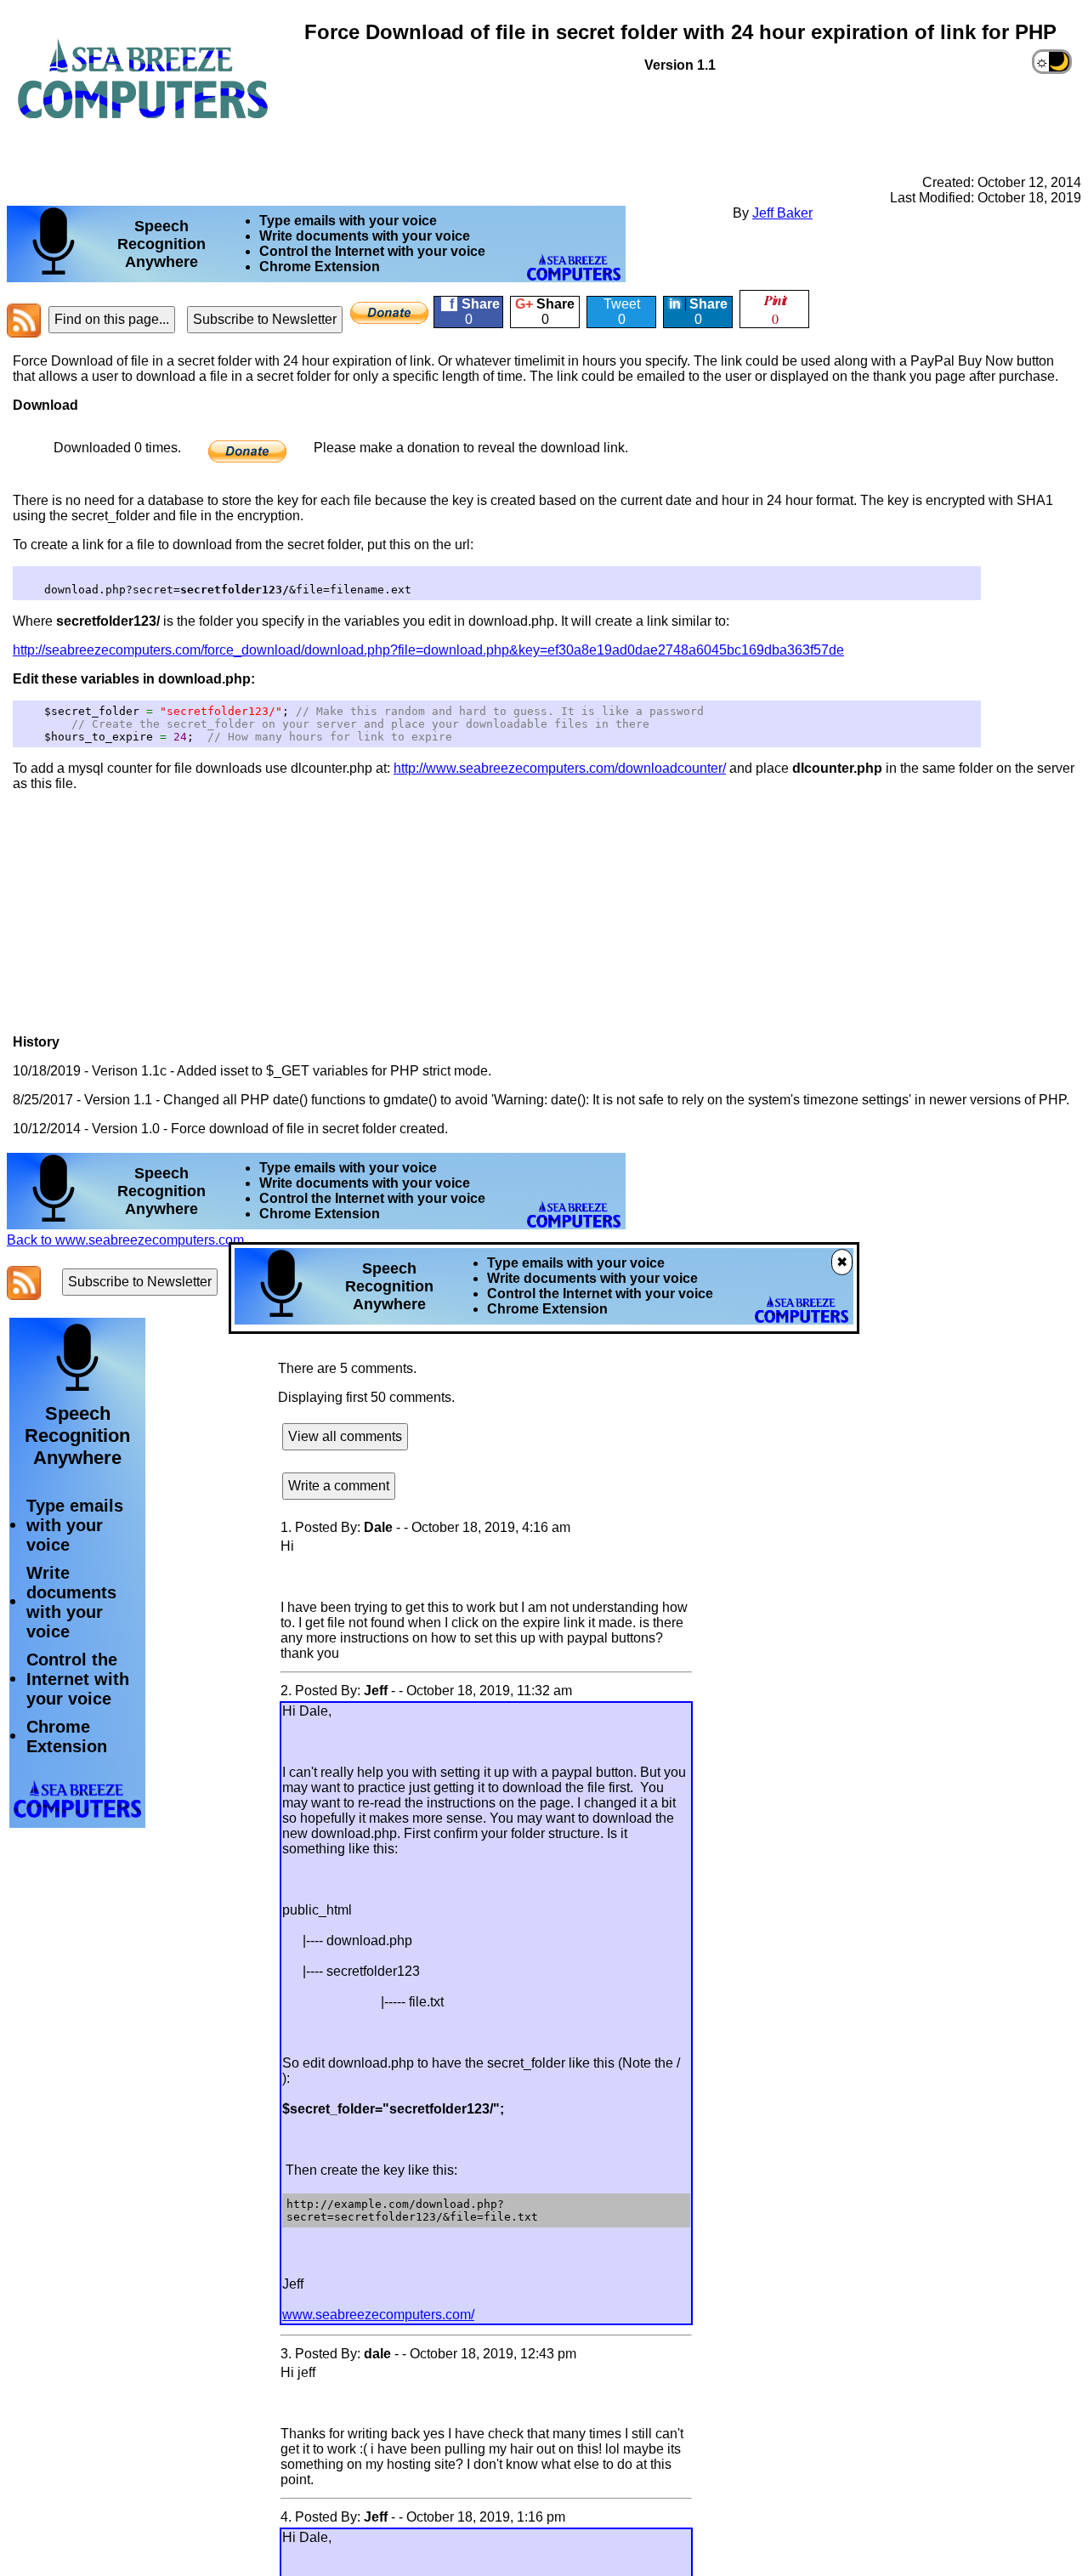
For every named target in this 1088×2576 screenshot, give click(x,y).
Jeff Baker (782, 213)
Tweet (622, 312)
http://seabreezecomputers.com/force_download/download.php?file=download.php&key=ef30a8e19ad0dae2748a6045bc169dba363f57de (428, 650)
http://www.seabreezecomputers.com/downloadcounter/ (560, 768)
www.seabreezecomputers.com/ (378, 2315)
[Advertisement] (415, 116)
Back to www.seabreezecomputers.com (125, 1240)
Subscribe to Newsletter (265, 319)
